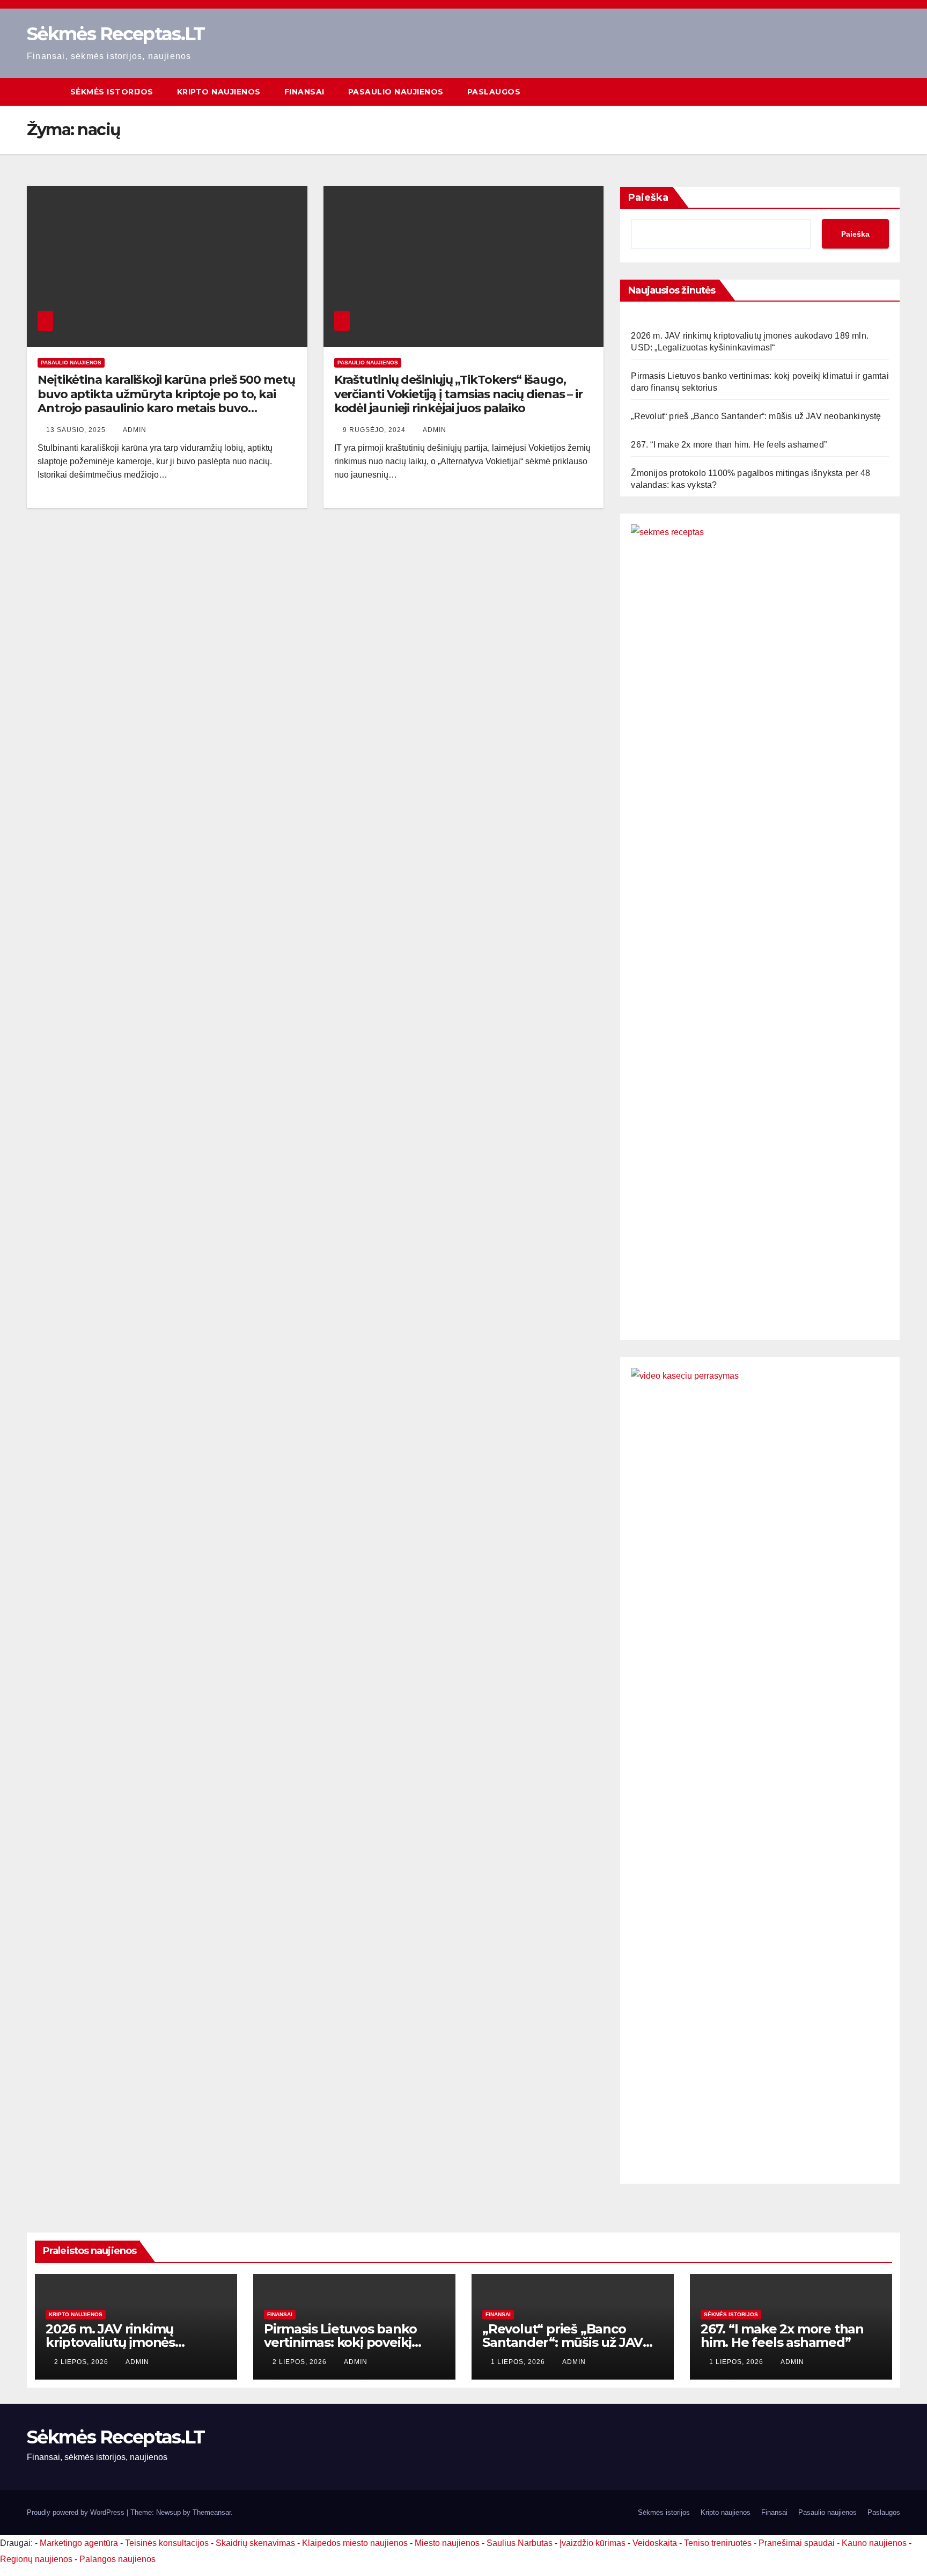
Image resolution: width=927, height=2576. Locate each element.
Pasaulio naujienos (396, 92)
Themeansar (212, 2512)
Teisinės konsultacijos (167, 2543)
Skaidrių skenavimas (255, 2543)
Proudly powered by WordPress (77, 2512)
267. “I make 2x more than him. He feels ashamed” (729, 445)
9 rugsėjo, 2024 (375, 430)
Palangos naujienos (117, 2559)
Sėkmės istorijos (112, 92)
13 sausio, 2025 (77, 430)
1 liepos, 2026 (519, 2362)
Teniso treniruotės (718, 2543)
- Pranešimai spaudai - (798, 2543)
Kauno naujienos (874, 2543)
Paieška (648, 197)
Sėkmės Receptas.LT (116, 34)
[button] (893, 92)
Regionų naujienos (36, 2559)
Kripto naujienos (219, 92)
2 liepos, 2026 (82, 2362)
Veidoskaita (655, 2543)
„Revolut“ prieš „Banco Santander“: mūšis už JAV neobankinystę (756, 416)
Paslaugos (494, 92)
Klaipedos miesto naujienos (355, 2543)
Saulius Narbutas (520, 2543)
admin (135, 430)
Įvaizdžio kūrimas (593, 2543)
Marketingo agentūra (79, 2543)
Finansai (304, 92)
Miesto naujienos (447, 2543)
